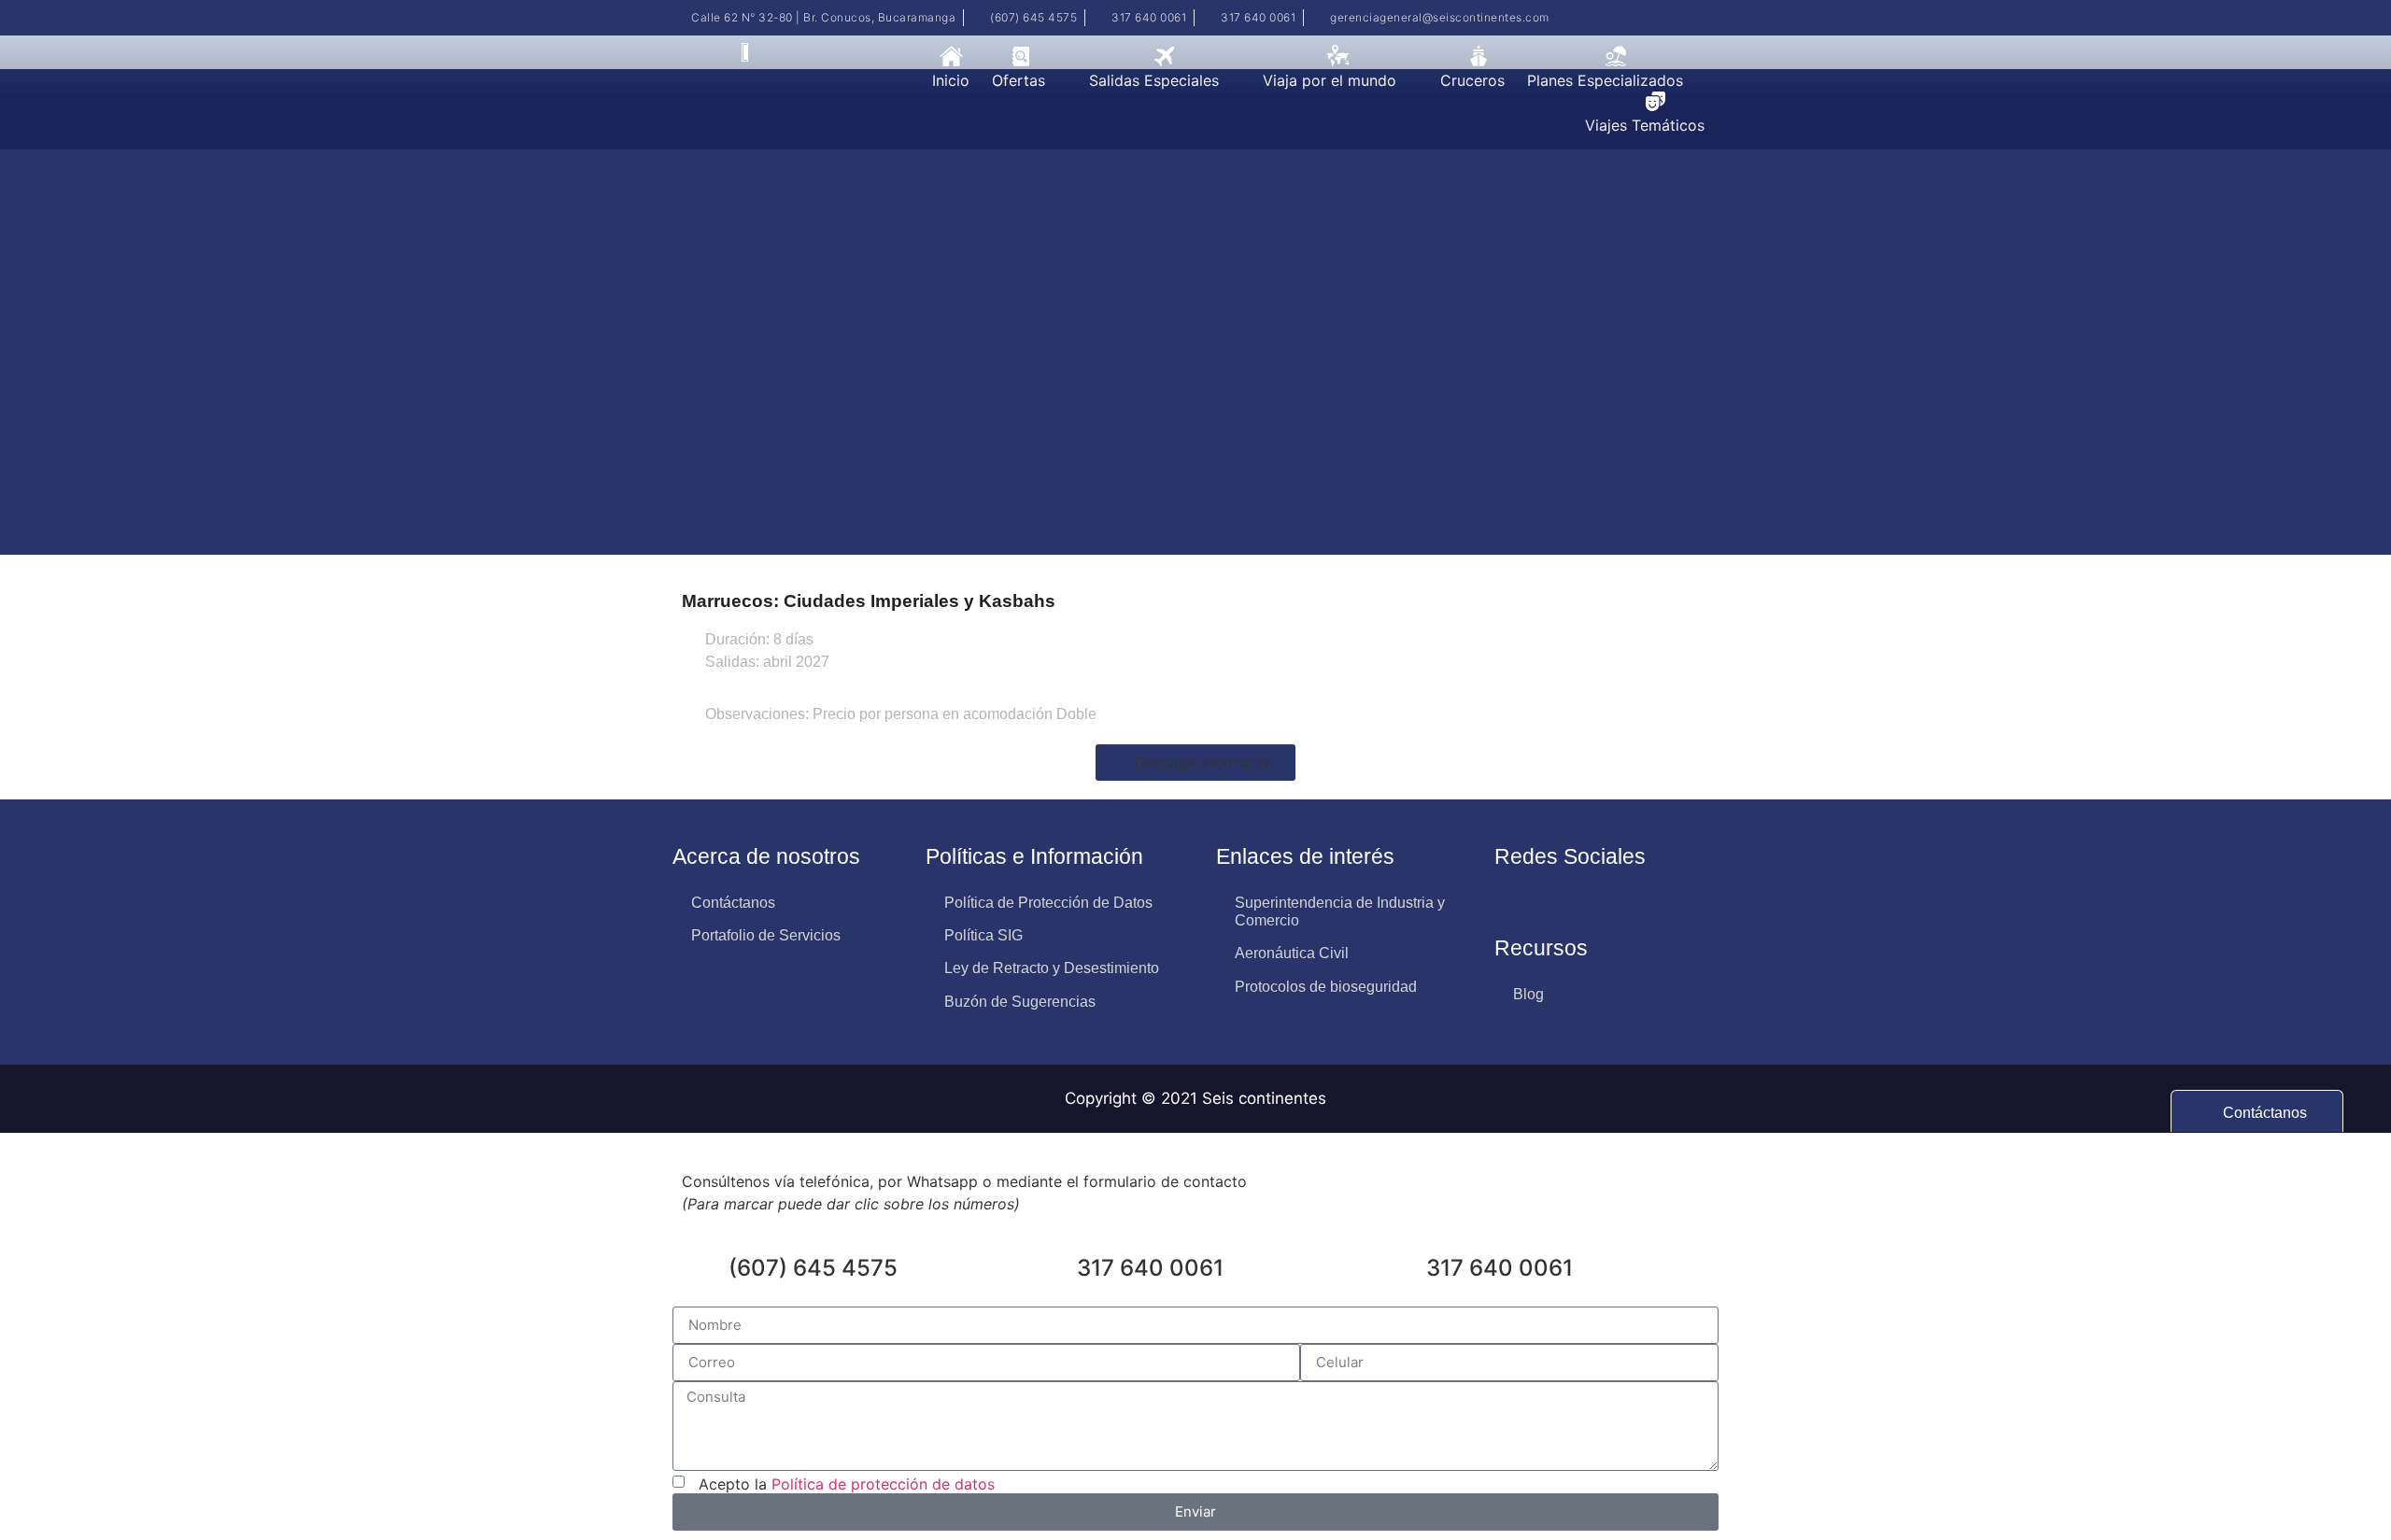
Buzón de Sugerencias (1020, 1002)
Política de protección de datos (883, 1483)
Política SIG (983, 935)
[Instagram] (1656, 18)
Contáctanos (733, 903)
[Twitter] (1710, 18)
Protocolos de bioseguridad (1326, 987)
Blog (1528, 994)
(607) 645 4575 (813, 1268)
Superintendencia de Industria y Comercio (1340, 911)
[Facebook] (1683, 18)
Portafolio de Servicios (766, 935)
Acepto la (842, 1483)
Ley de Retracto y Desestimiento (1052, 968)
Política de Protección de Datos (1048, 903)
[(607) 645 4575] (705, 1271)
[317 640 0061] (1054, 1271)
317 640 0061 (1150, 1268)
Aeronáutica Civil (1292, 953)
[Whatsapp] (1511, 903)
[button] (1029, 80)
